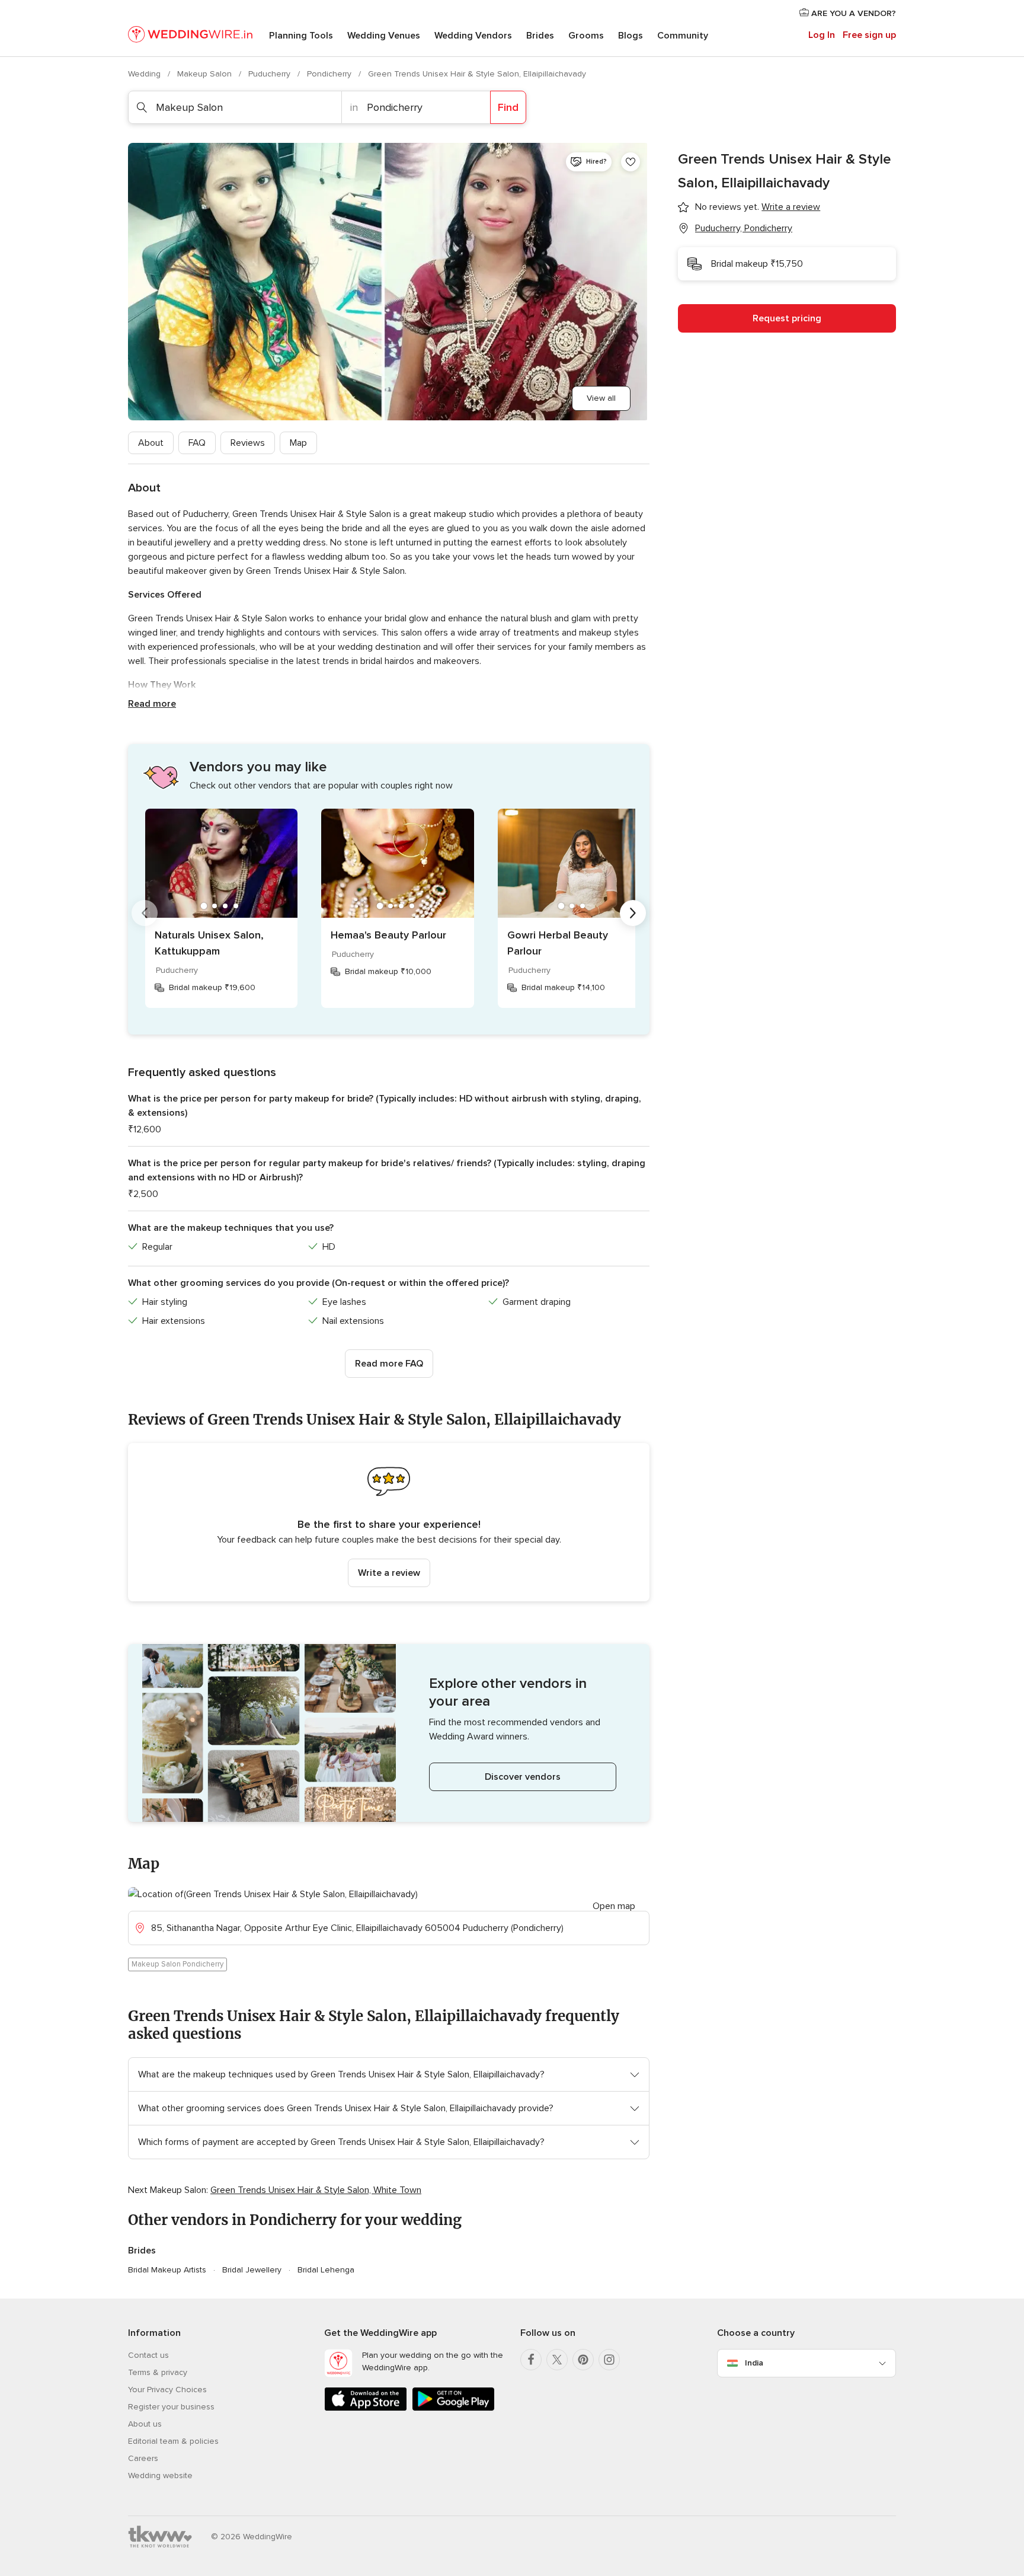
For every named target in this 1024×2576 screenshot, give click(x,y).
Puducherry (271, 74)
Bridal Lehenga (326, 2270)
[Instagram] (609, 2360)
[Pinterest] (583, 2360)
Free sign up (869, 35)
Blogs (631, 36)
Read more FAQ (389, 1364)
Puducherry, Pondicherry (744, 228)
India (754, 2363)
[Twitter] (557, 2360)
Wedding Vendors (473, 36)
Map (298, 443)
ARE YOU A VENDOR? (852, 13)
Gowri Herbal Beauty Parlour (558, 943)
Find (508, 107)
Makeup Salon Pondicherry (177, 1964)
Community (683, 36)
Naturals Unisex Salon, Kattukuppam (209, 943)
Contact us (148, 2355)
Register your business (171, 2407)
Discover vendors (523, 1777)
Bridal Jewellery (252, 2270)
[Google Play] (453, 2409)
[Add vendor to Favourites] (631, 162)
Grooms (586, 36)
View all (601, 398)
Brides (540, 36)
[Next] (633, 913)
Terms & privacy (158, 2372)
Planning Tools (301, 36)
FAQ (197, 443)
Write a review (389, 1573)
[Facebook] (531, 2360)
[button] (389, 1522)
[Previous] (145, 913)
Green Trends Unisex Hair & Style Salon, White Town (316, 2190)
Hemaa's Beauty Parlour (388, 935)
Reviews (248, 443)
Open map (614, 1906)
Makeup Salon (206, 74)
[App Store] (366, 2409)
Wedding (145, 74)
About (151, 443)
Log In (822, 35)
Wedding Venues (384, 36)
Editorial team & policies (173, 2441)
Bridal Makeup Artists (167, 2270)
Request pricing (787, 318)
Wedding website (160, 2476)
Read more (152, 704)
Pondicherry (330, 74)
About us (145, 2424)
